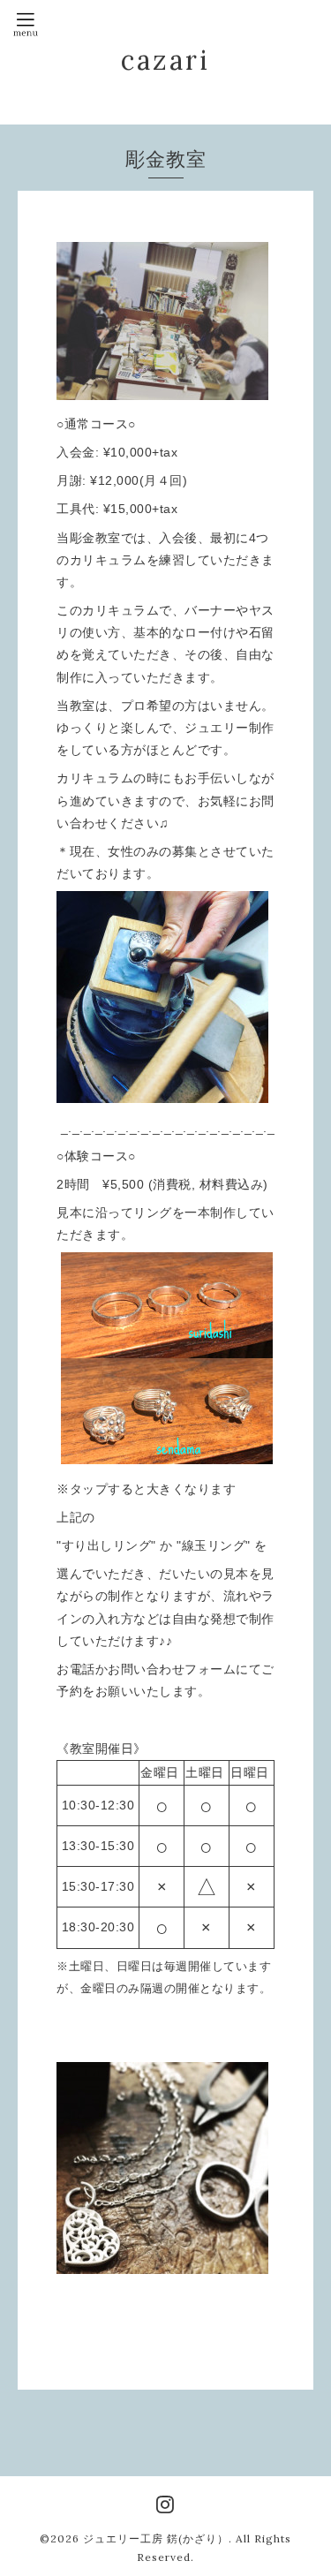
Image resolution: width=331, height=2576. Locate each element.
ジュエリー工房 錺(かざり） (156, 2538)
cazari (165, 60)
